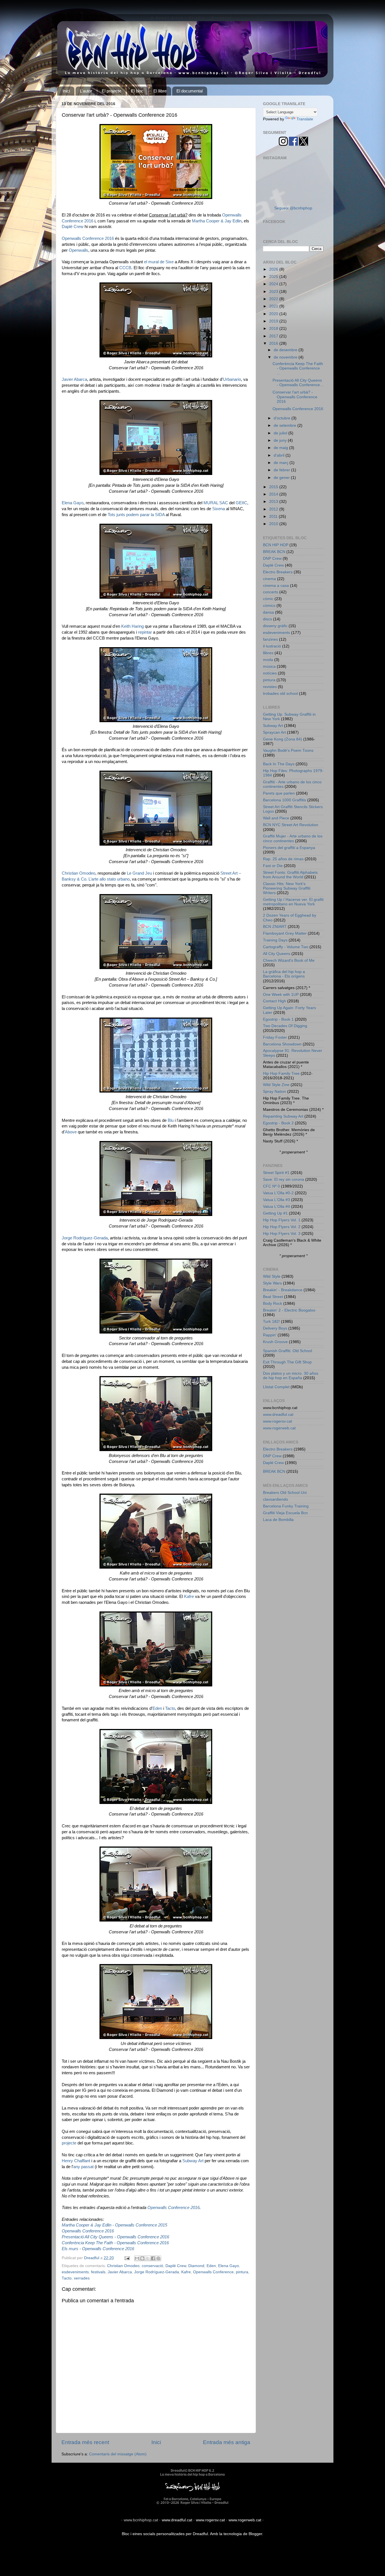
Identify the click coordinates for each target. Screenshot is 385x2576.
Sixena (219, 509)
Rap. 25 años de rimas (283, 859)
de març (282, 463)
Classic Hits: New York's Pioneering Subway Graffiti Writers (287, 888)
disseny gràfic (275, 626)
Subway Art (193, 2161)
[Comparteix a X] (148, 2258)
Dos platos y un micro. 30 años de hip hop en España (291, 1376)
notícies (270, 673)
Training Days (275, 940)
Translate (305, 119)
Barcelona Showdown (282, 1044)
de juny (281, 440)
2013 (274, 502)
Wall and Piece (276, 818)
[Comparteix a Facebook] (153, 2258)
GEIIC (241, 503)
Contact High (275, 1001)
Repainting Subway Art (283, 1116)
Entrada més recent (85, 2442)
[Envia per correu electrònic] (137, 2258)
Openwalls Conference (213, 2272)
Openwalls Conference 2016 (88, 238)
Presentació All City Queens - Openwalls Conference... (298, 383)
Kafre (189, 1597)
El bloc (137, 91)
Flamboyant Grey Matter (285, 933)
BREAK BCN (274, 552)
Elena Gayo (73, 503)
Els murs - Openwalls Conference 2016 (98, 2249)
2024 (274, 284)
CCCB (125, 268)
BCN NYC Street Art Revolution (291, 825)
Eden (157, 1708)
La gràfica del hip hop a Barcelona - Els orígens (284, 974)
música (269, 666)
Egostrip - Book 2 (278, 1123)
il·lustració (272, 646)
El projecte (111, 91)
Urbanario (232, 379)
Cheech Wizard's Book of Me (289, 960)
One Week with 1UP (281, 995)
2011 (274, 517)
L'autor (86, 91)
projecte (69, 2143)
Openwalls (78, 250)
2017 (274, 336)
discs (267, 619)
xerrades (82, 2278)
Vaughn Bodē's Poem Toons (288, 750)
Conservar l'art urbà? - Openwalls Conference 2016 (295, 397)
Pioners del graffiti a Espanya (289, 848)
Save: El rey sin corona (284, 1179)
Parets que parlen (279, 793)
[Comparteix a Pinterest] (158, 2258)
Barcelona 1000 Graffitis (285, 800)
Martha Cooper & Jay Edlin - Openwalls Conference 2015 (114, 2225)
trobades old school (280, 694)
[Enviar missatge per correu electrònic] (127, 2258)
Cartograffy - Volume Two (286, 947)
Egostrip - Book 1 (278, 1019)
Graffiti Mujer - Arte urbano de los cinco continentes (293, 838)
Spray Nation (275, 1092)
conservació (152, 2266)
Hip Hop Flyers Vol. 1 (282, 1220)
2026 (274, 269)
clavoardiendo (276, 1499)
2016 (274, 343)
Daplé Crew (73, 227)
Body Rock (273, 1304)
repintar (145, 632)
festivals (98, 2272)
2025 (274, 277)
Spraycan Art (274, 732)
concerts (271, 592)
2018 (274, 329)
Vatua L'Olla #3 (276, 1200)
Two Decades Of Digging (285, 1026)
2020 (274, 314)
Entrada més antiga (227, 2442)
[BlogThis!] (142, 2258)
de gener (282, 478)
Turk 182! (271, 1322)
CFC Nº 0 (271, 1186)
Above (71, 1132)
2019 (274, 321)
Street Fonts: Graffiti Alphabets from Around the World (290, 875)
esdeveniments (75, 2272)
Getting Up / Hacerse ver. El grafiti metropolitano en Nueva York (293, 902)
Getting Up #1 (275, 1213)
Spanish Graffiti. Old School (287, 1351)
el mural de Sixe (159, 262)
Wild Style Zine (276, 1085)
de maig (281, 448)
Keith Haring (132, 626)
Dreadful (200, 2534)
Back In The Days (279, 764)
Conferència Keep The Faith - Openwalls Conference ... (298, 368)
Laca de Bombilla (278, 1520)
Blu (171, 1120)
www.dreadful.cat (278, 1415)
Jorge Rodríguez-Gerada (85, 1238)
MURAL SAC (216, 503)
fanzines (270, 639)
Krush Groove (275, 1342)
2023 (274, 292)
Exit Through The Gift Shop (287, 1362)
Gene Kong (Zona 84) (283, 739)
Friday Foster (275, 1037)
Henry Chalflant (76, 2161)
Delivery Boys (275, 1328)
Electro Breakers (278, 572)
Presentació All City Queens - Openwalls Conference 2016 (115, 2237)
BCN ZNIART (275, 927)
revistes (270, 687)
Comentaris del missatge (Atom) (118, 2454)
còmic (268, 599)
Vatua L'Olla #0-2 (278, 1193)
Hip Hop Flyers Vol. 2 (282, 1227)
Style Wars (272, 1283)
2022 (274, 299)
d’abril (280, 455)
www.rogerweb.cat (279, 1428)
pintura (242, 2272)
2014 (274, 494)
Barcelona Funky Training (286, 1506)
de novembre (286, 357)
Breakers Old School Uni (285, 1493)
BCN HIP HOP (276, 545)
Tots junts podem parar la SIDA (136, 515)
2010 (274, 524)
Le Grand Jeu (139, 873)
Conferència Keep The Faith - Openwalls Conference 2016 (115, 2243)
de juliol (281, 433)
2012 (274, 509)
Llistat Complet (276, 1387)
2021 (274, 306)
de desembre (286, 350)
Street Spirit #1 (276, 1173)
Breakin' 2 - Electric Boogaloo (289, 1310)
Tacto (170, 1708)
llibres (268, 653)
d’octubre (283, 418)
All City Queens (277, 954)
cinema (269, 579)
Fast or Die (273, 866)
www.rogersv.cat (277, 1421)
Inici (66, 91)
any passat (83, 2167)
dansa (268, 612)
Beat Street (273, 1297)
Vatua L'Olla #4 (276, 1207)
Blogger (255, 2534)
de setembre (286, 425)
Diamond (196, 2266)
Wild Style (272, 1276)
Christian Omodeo (78, 873)
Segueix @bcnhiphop (293, 208)
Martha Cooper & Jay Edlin (217, 221)
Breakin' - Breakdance (283, 1290)
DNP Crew (272, 559)
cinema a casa (276, 586)
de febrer (282, 470)
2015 (274, 487)
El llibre (160, 91)
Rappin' (270, 1335)
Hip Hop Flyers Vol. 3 (282, 1234)
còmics (269, 606)
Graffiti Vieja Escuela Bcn (285, 1513)
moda (268, 660)
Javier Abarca (74, 379)
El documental (190, 91)
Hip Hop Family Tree (281, 1073)
